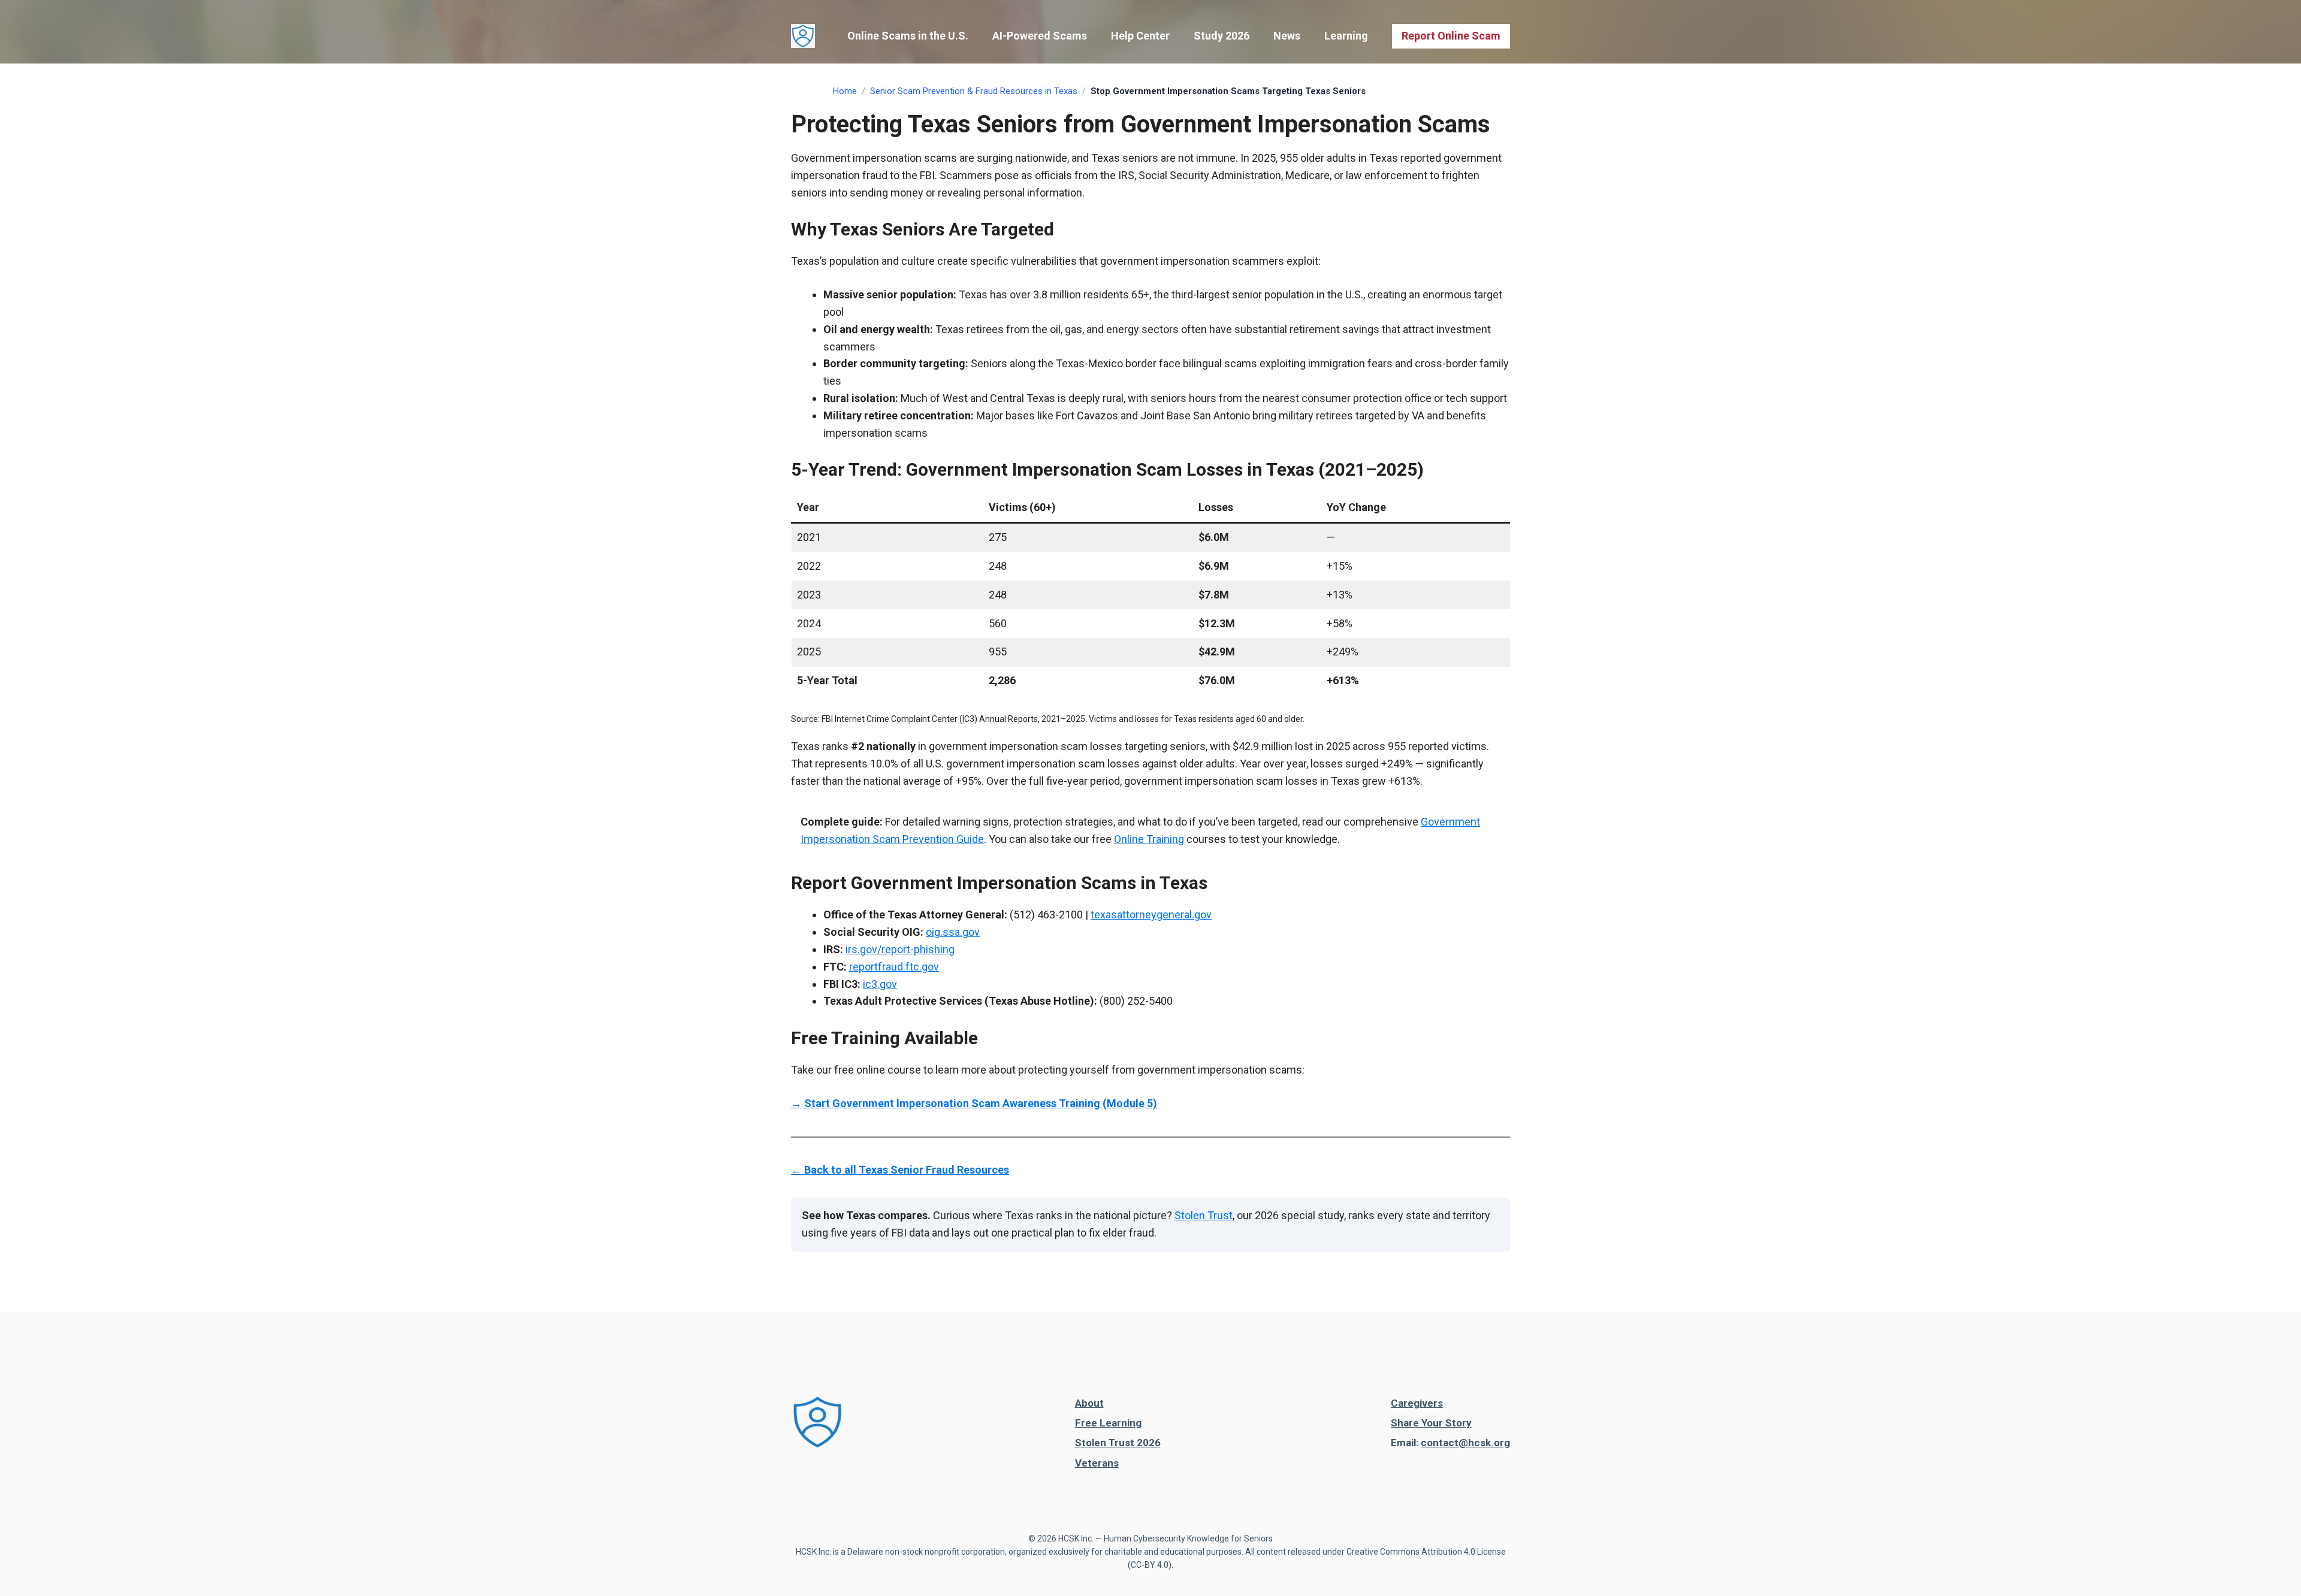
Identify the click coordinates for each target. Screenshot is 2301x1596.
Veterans (1097, 1463)
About (1089, 1403)
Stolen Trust (1204, 1215)
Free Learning (1108, 1423)
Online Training (1149, 839)
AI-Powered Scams (1040, 36)
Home (845, 91)
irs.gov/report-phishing (900, 949)
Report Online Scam (1451, 36)
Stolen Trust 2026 (1118, 1443)
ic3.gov (880, 984)
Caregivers (1417, 1403)
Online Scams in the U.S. (908, 36)
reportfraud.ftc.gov (894, 967)
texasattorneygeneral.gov (1151, 915)
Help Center (1140, 36)
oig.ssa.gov (953, 932)
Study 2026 (1222, 36)
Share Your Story (1431, 1423)
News (1287, 36)
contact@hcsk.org (1465, 1443)
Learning (1346, 36)
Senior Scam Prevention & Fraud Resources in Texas (974, 91)
